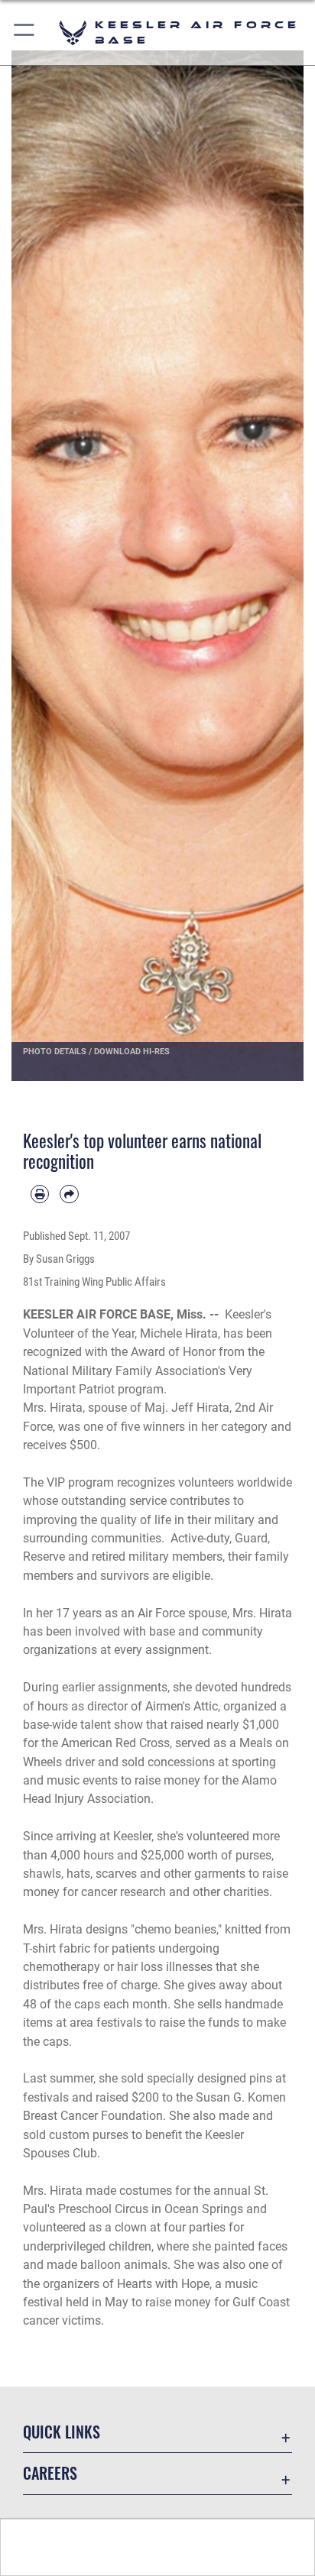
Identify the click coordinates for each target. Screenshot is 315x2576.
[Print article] (40, 1194)
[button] (25, 32)
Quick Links (62, 2432)
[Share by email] (69, 1194)
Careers (50, 2473)
